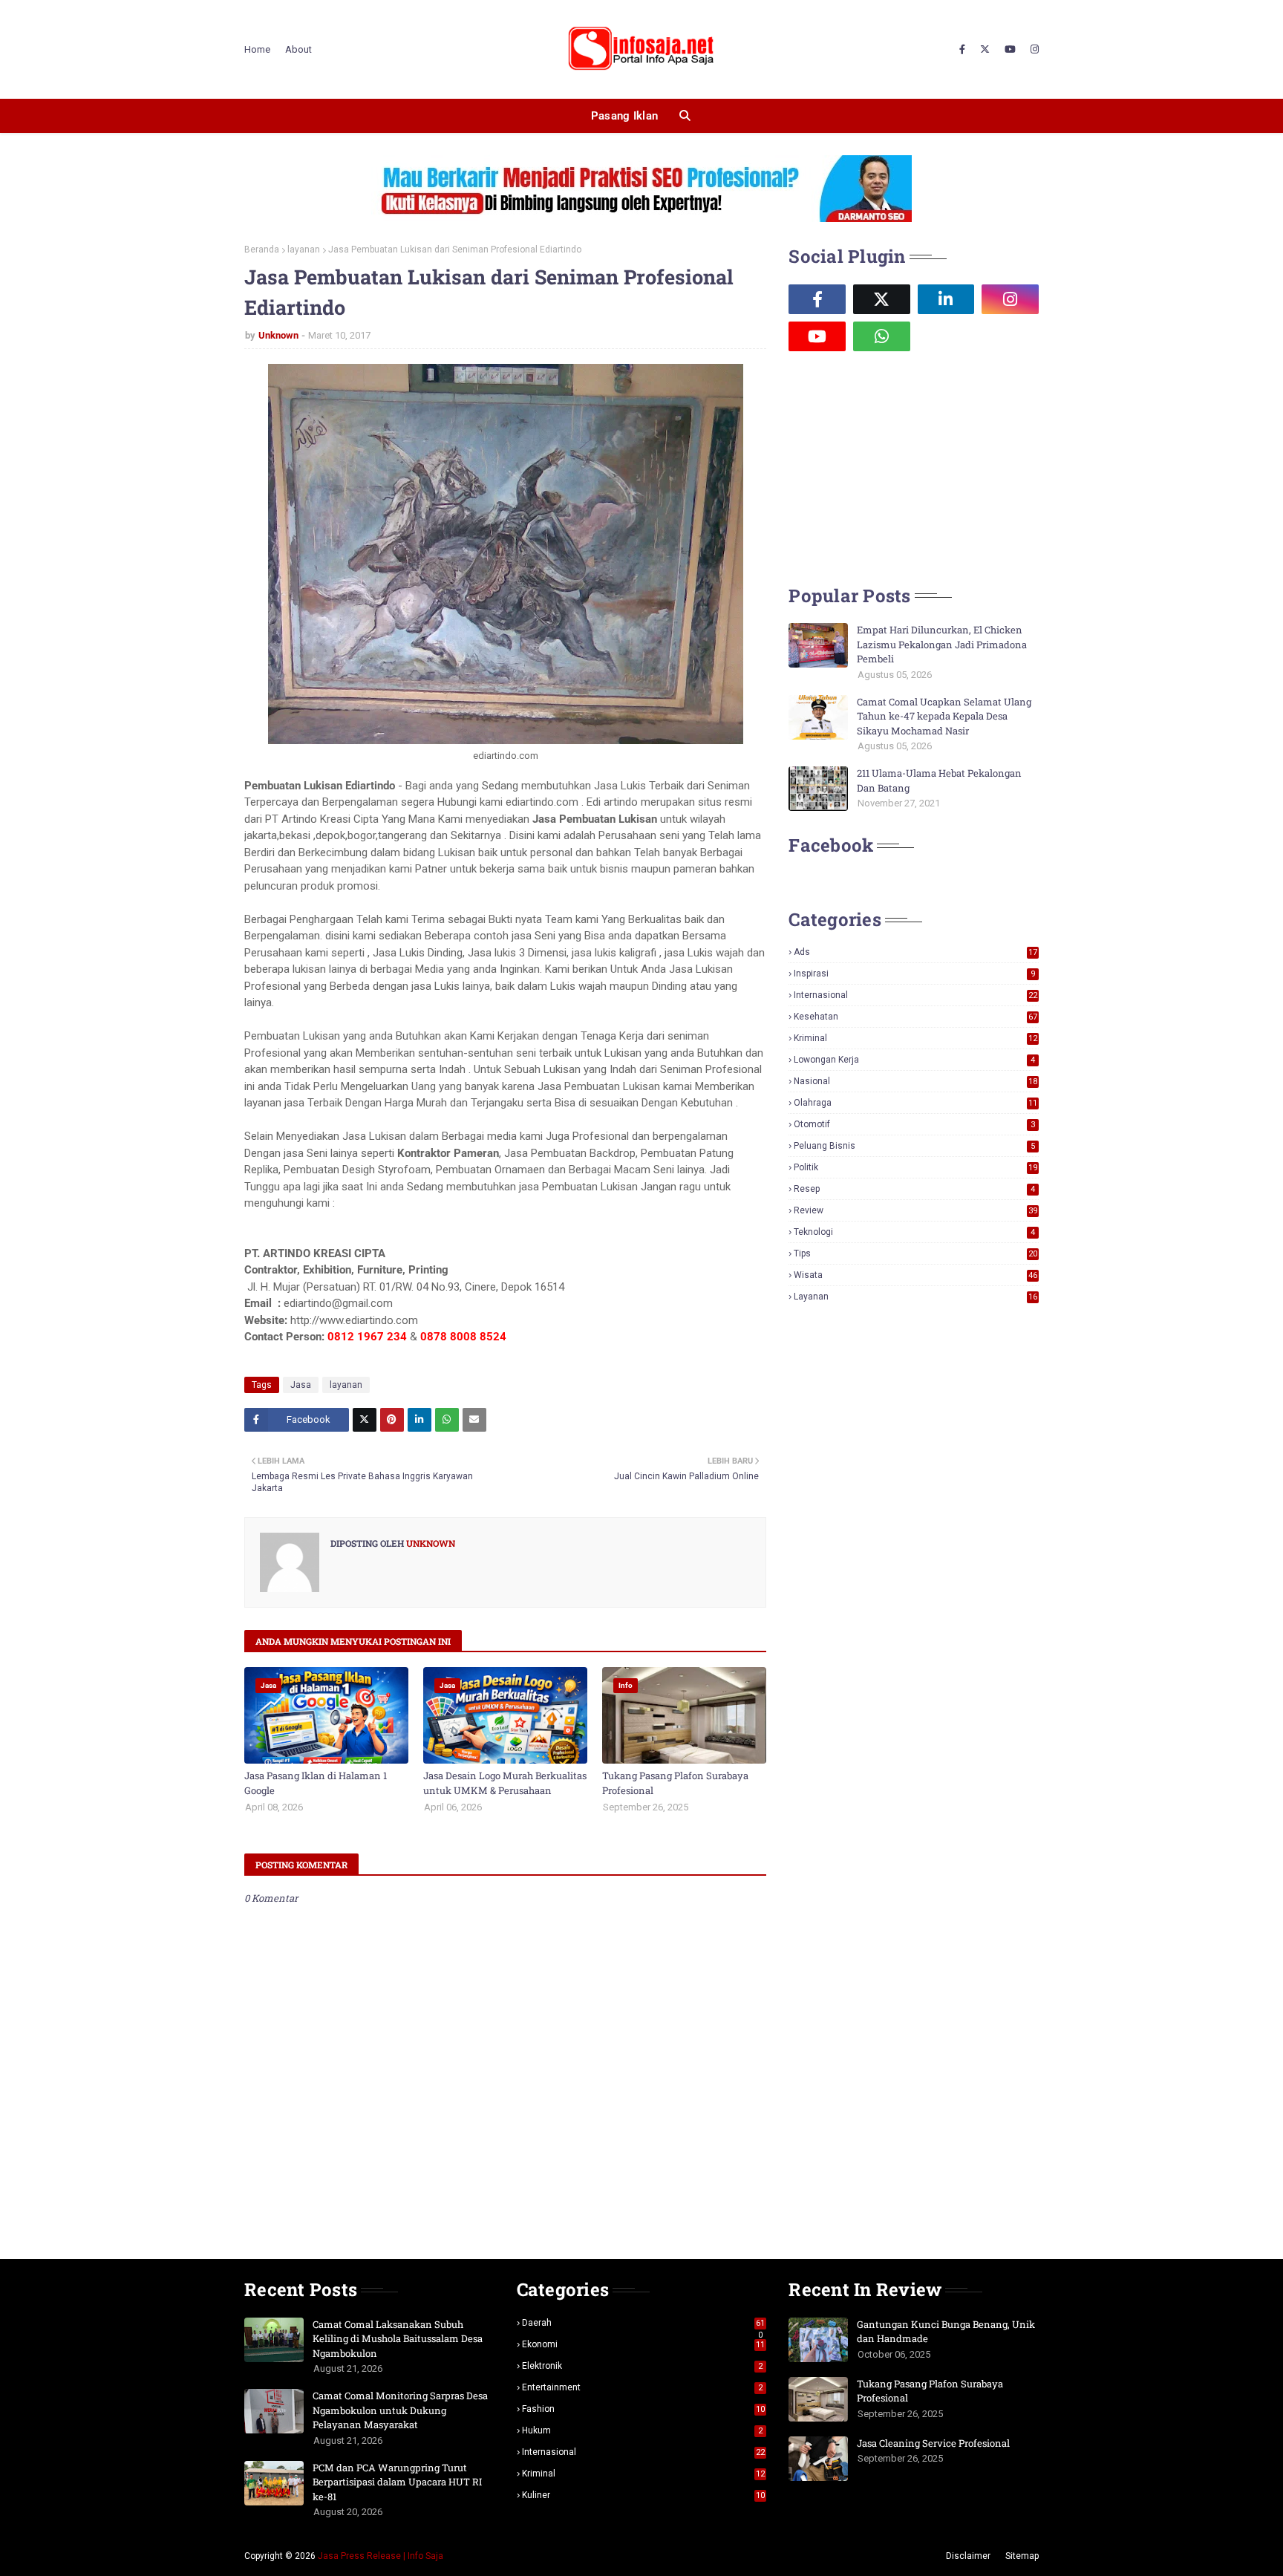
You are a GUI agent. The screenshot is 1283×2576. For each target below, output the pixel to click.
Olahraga (915, 1103)
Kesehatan (915, 1017)
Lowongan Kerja (914, 1060)
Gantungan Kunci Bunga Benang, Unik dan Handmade (946, 2332)
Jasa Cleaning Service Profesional (933, 2443)
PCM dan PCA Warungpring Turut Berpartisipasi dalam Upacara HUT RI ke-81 (397, 2482)
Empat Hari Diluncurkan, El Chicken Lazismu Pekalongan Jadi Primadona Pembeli (942, 644)
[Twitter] (365, 1420)
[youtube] (1010, 50)
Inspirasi (914, 974)
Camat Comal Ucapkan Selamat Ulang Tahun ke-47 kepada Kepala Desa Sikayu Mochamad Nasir (944, 716)
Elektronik (643, 2366)
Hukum (643, 2430)
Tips (915, 1253)
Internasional (915, 995)
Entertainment (643, 2387)
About (298, 49)
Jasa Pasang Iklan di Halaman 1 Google (316, 1783)
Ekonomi (644, 2344)
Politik (915, 1167)
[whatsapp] (882, 336)
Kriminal (915, 1038)
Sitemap (1022, 2556)
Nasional (915, 1081)
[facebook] (962, 50)
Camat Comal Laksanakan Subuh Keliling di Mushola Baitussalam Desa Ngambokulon (398, 2339)
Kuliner (644, 2495)
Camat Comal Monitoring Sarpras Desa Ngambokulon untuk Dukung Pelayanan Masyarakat (400, 2410)
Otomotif (914, 1124)
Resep (914, 1189)
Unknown (278, 335)
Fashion (644, 2409)
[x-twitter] (985, 50)
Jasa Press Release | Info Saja (381, 2556)
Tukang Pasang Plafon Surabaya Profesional (675, 1783)
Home (257, 49)
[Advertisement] (900, 466)
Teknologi (914, 1232)
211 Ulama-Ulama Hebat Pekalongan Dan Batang (939, 780)
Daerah (644, 2323)
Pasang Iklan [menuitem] (625, 116)
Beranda (262, 250)
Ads (915, 952)
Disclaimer (968, 2556)
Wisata (915, 1275)
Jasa (301, 1385)
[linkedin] (946, 299)
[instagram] (1033, 50)
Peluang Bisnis (914, 1146)
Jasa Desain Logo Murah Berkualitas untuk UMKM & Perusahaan (505, 1783)
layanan (304, 250)
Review (915, 1210)
